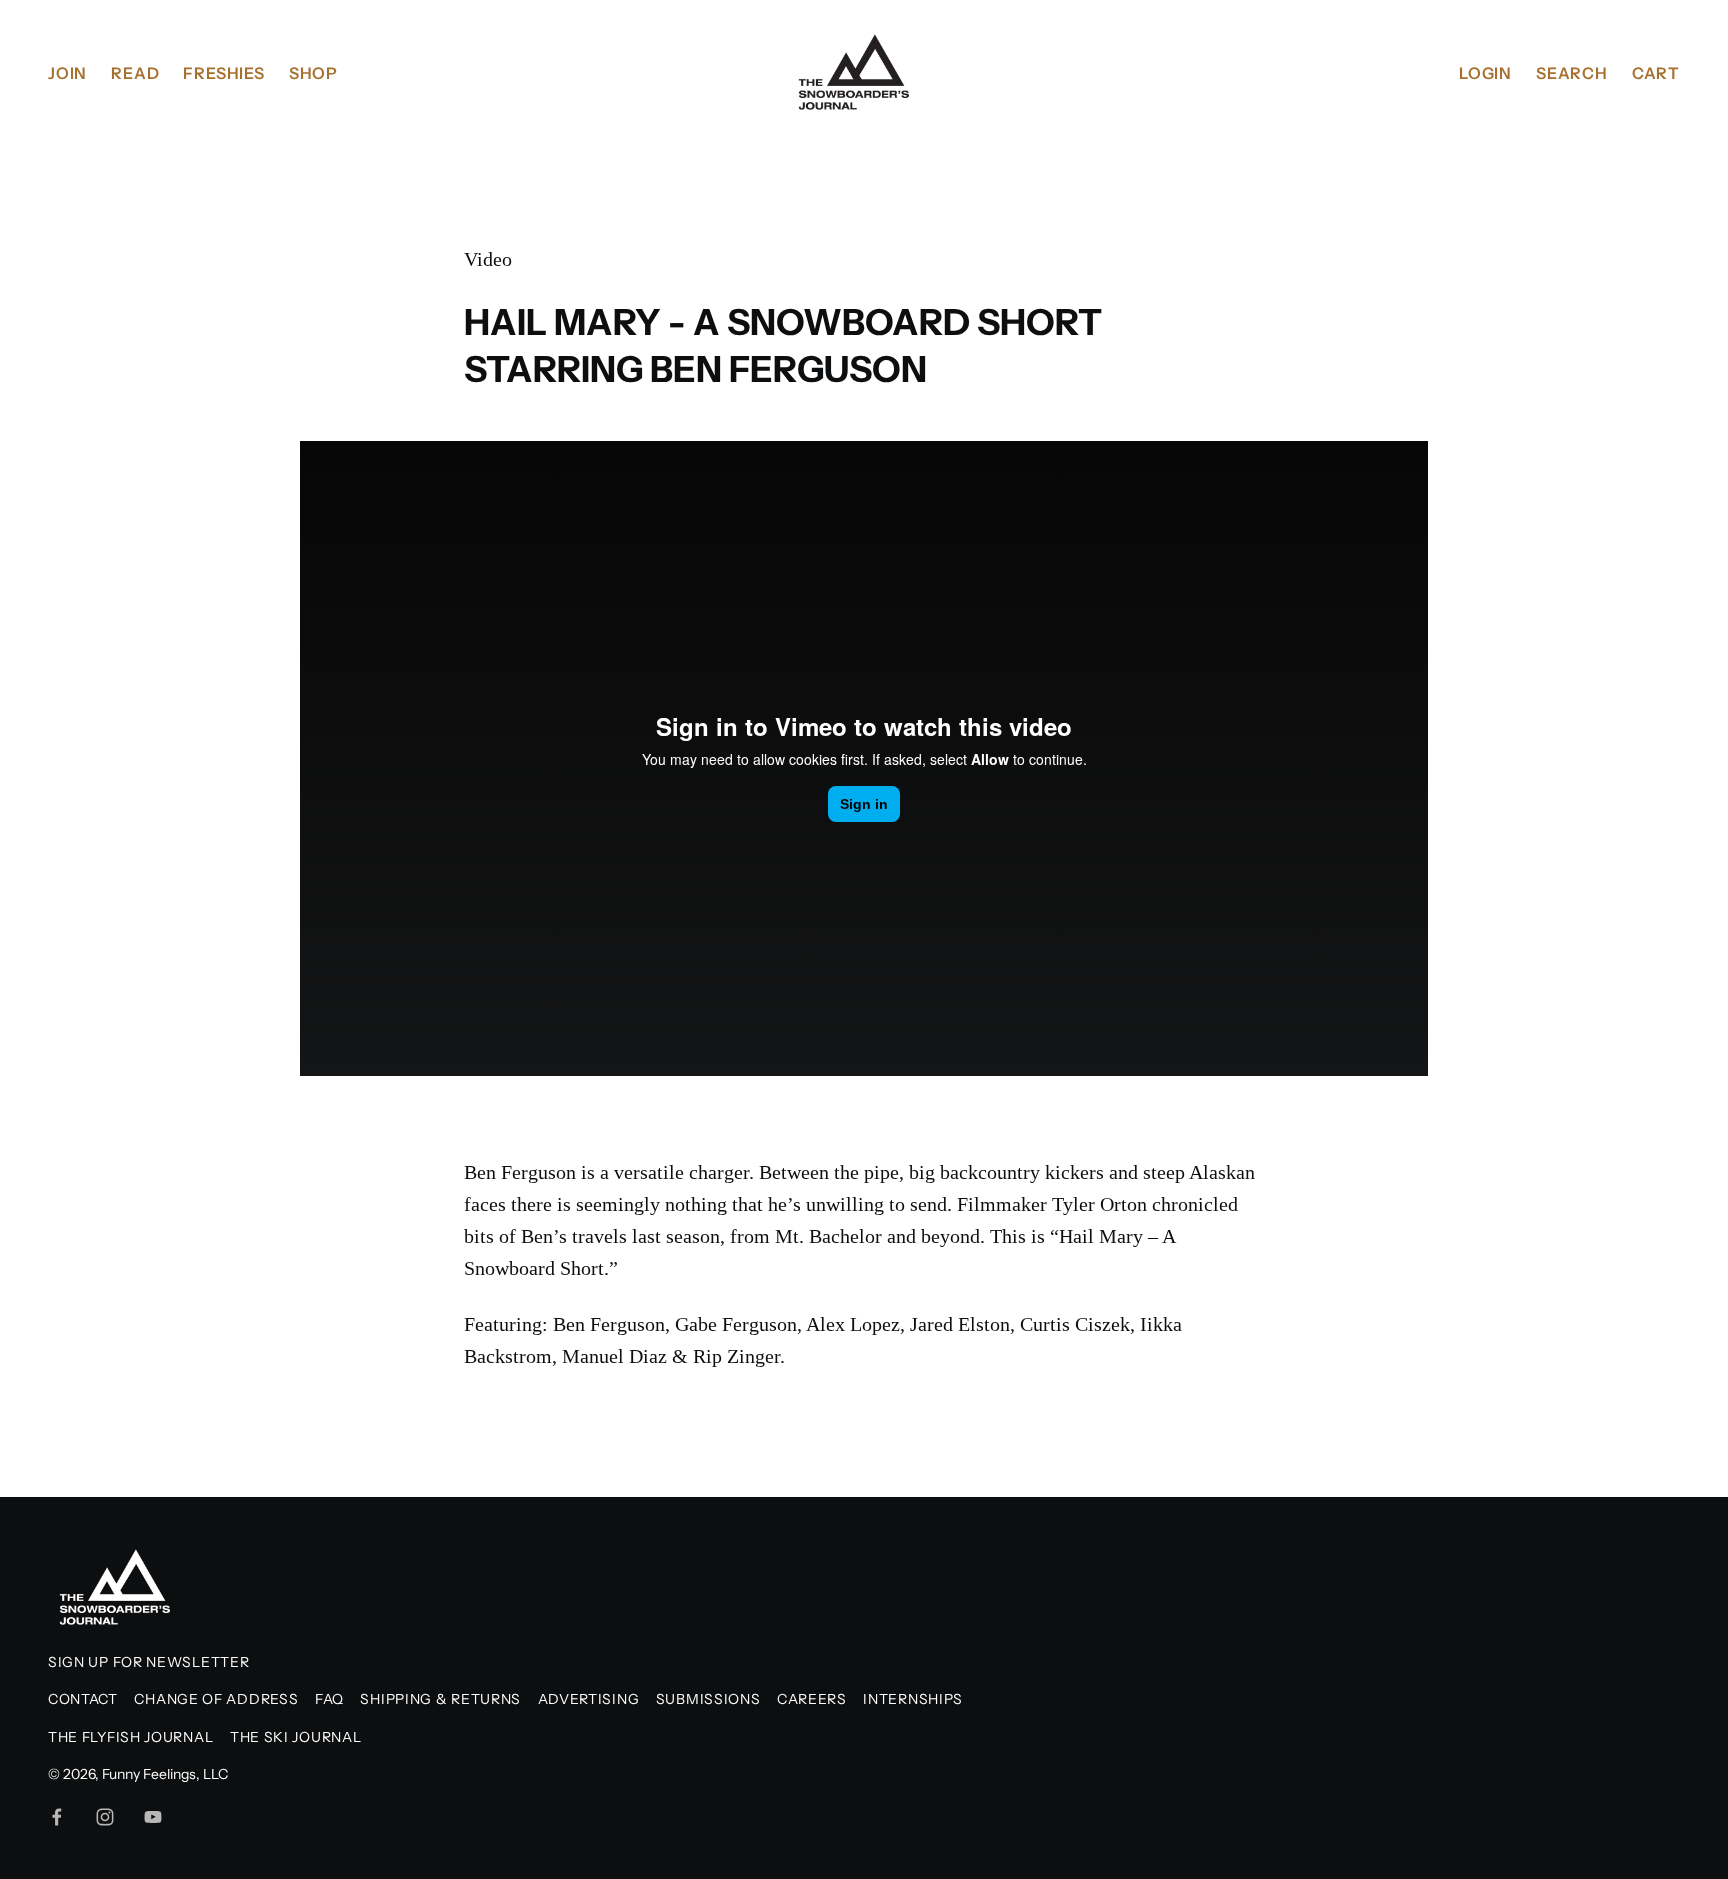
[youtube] (153, 1817)
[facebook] (57, 1817)
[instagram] (105, 1817)
